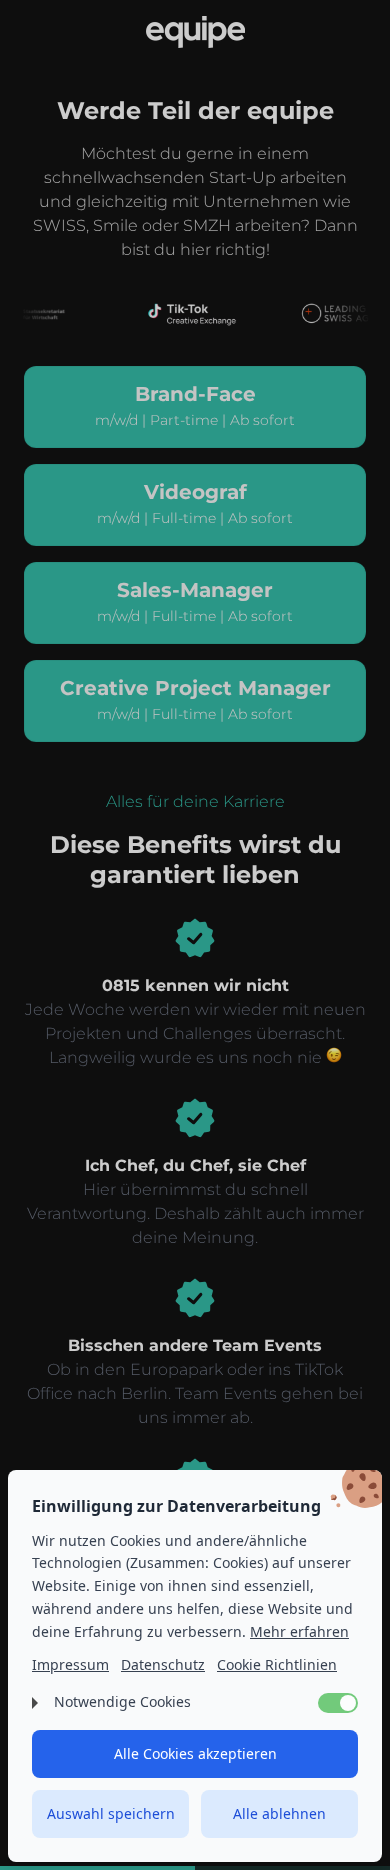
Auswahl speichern (111, 1813)
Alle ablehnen (279, 1813)
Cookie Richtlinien (277, 1664)
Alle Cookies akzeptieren (195, 1753)
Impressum (70, 1664)
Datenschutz (163, 1664)
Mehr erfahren (299, 1631)
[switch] (338, 1703)
